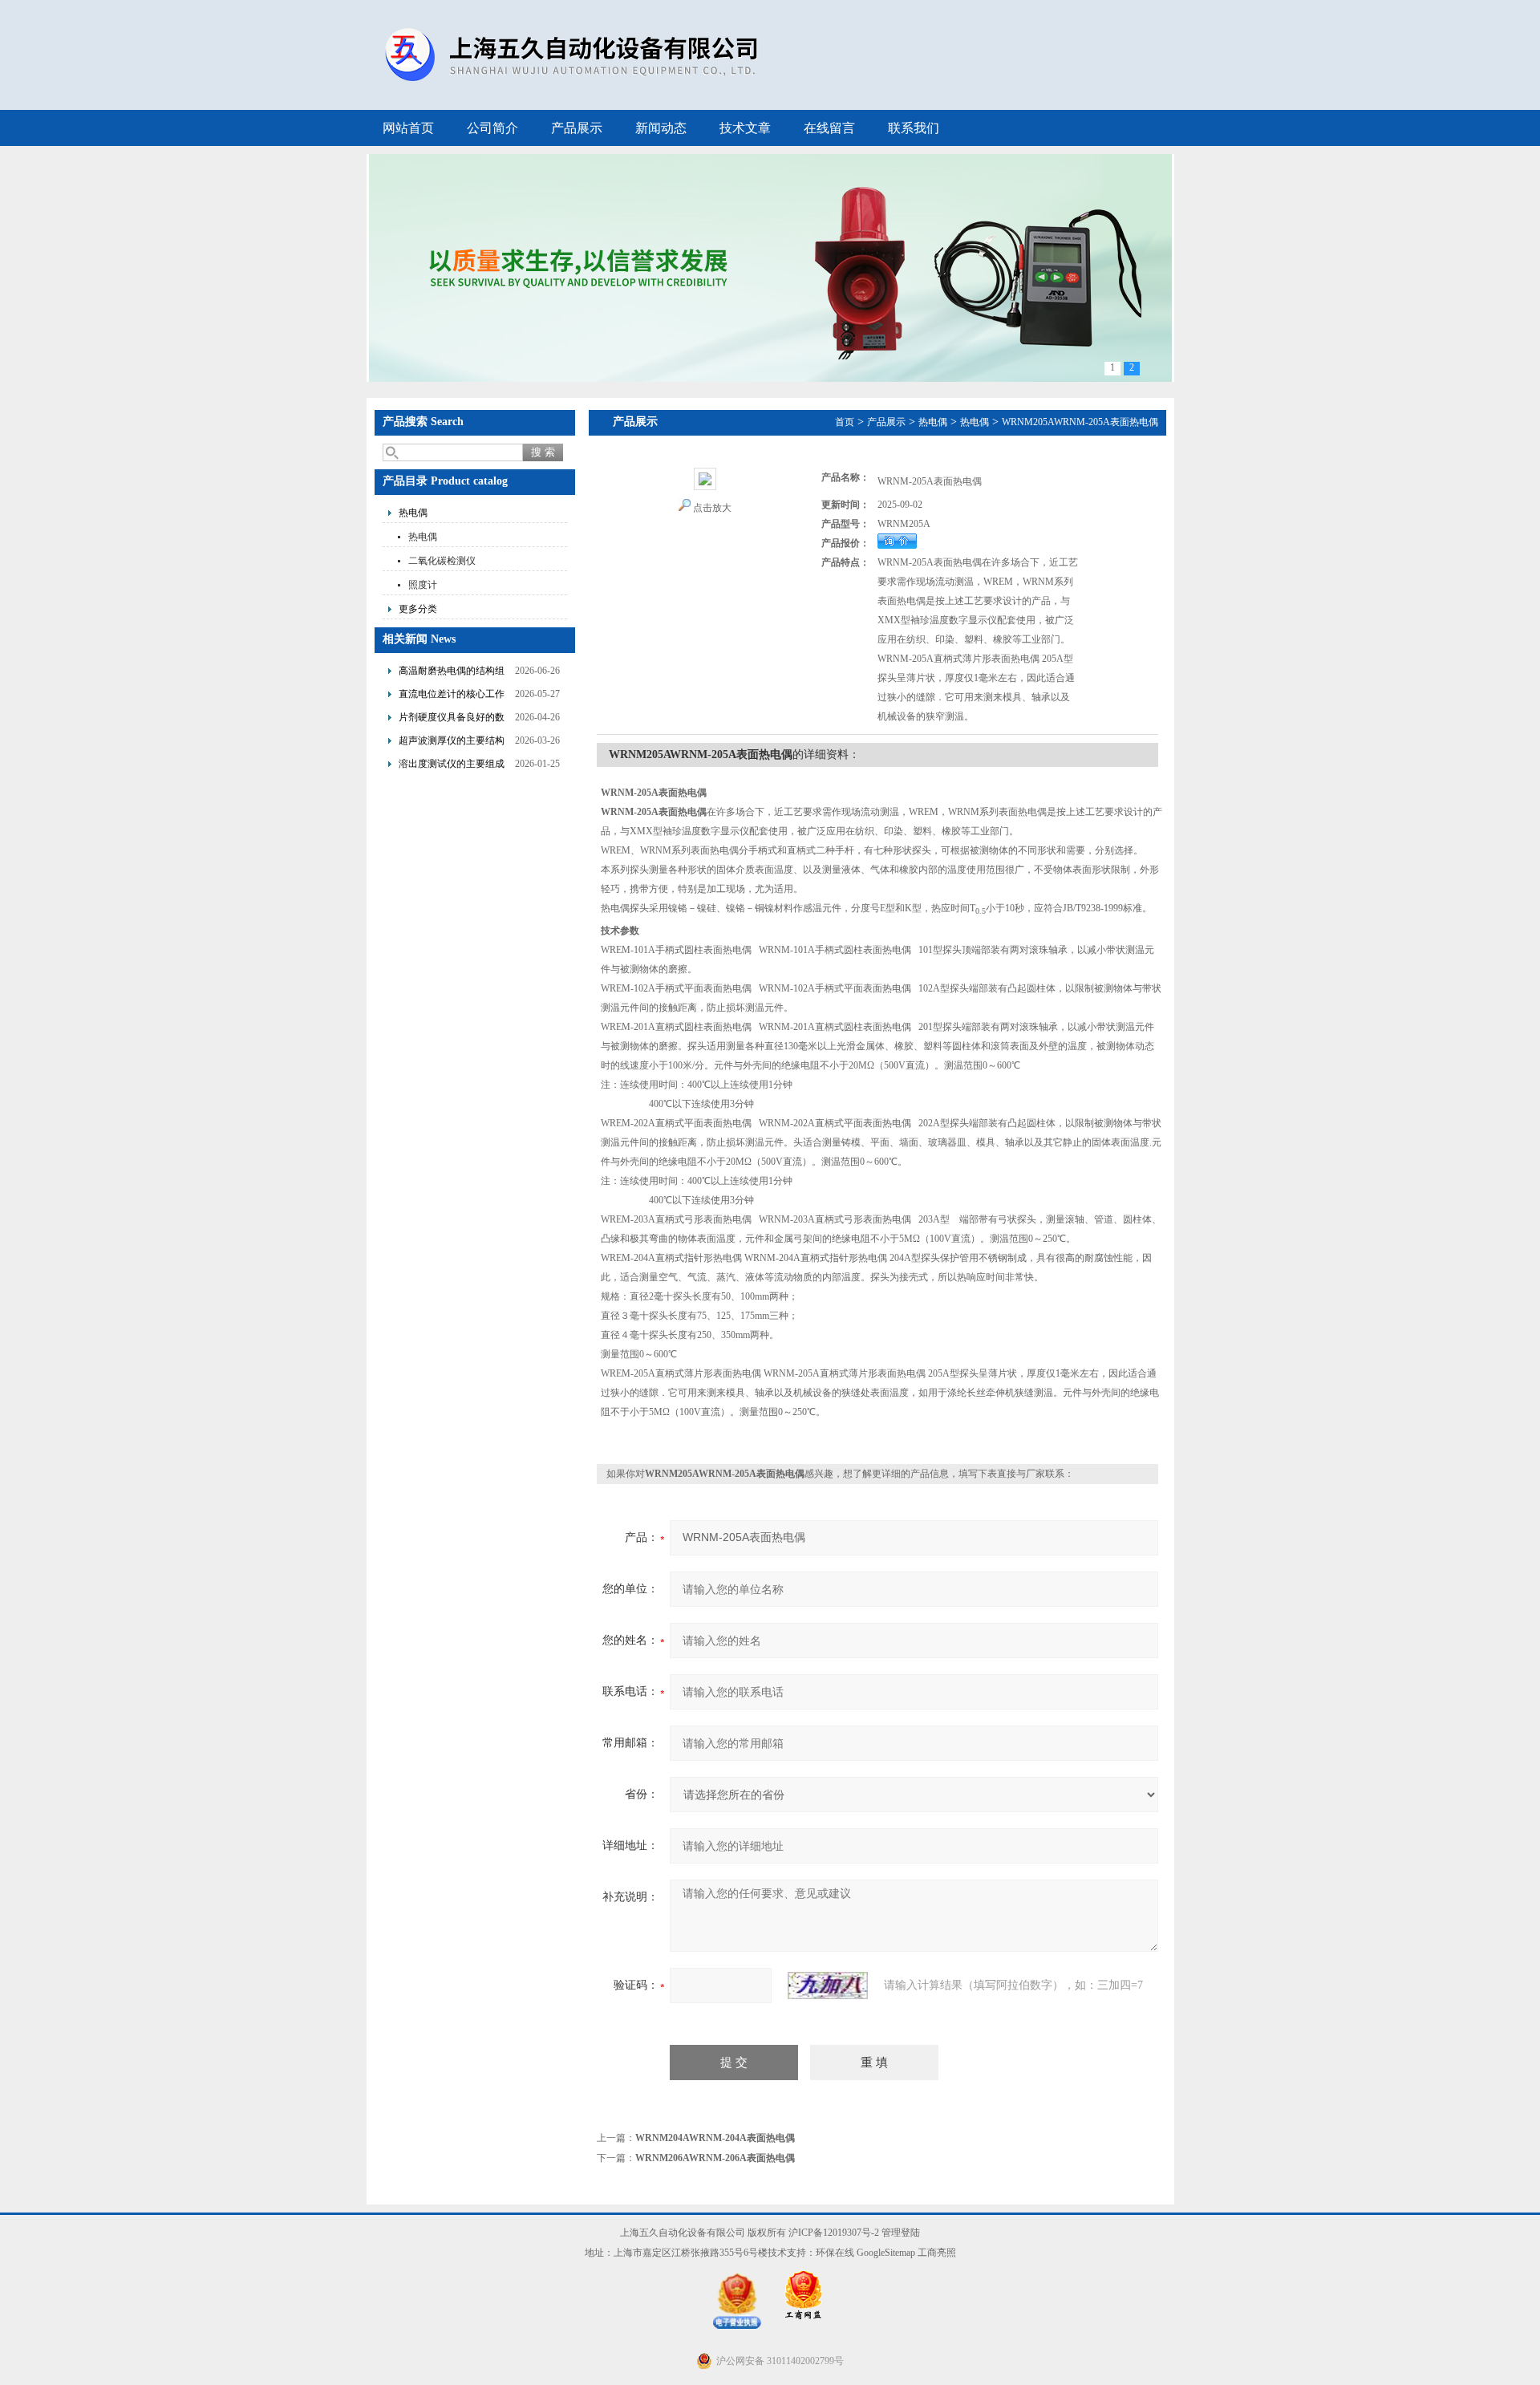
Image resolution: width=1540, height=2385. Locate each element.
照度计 (423, 585)
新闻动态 (661, 128)
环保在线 (835, 2253)
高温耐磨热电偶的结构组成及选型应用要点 (452, 673)
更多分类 (418, 609)
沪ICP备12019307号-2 (834, 2233)
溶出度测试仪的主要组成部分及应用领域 (452, 766)
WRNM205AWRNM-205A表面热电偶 (1080, 422)
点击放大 (712, 508)
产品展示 (577, 128)
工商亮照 (937, 2253)
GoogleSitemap (886, 2253)
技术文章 (745, 128)
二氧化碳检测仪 (442, 561)
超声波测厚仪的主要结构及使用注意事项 (452, 742)
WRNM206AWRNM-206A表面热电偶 (715, 2158)
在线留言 (829, 128)
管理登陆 (901, 2233)
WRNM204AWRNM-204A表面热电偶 (715, 2138)
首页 (845, 422)
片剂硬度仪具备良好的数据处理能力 (452, 719)
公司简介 (492, 128)
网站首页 (408, 128)
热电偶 (413, 513)
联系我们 (914, 128)
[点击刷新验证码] (828, 1985)
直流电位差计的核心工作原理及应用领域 (452, 696)
